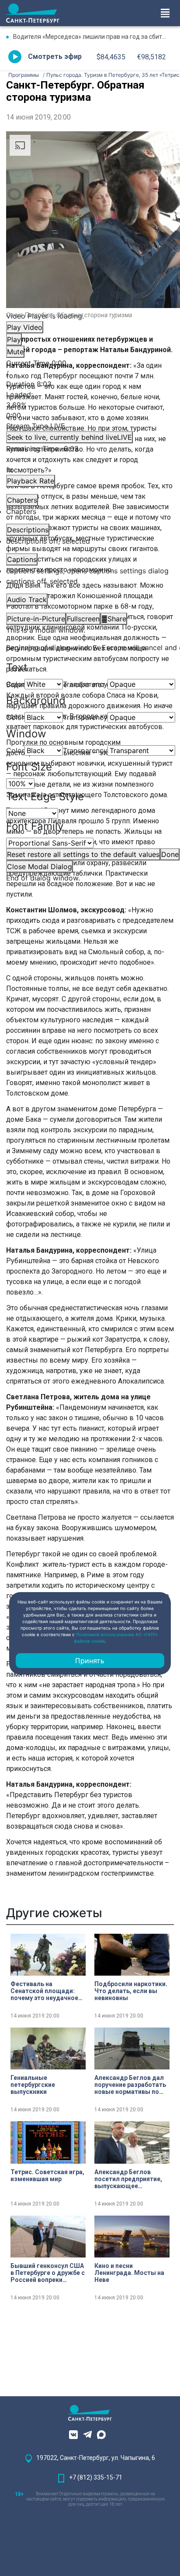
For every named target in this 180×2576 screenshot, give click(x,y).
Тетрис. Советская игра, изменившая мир (47, 2175)
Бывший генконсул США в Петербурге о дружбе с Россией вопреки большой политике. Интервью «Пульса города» (48, 2273)
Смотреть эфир (55, 57)
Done (170, 854)
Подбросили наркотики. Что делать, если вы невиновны (131, 1991)
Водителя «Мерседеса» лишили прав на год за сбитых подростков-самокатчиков (93, 37)
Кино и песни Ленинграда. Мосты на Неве (129, 2273)
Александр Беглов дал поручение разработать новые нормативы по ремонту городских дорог (130, 2085)
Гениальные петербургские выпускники (33, 2085)
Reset (83, 854)
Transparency (85, 684)
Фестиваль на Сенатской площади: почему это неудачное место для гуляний (44, 1991)
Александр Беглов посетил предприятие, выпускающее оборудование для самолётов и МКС (128, 2179)
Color (15, 684)
